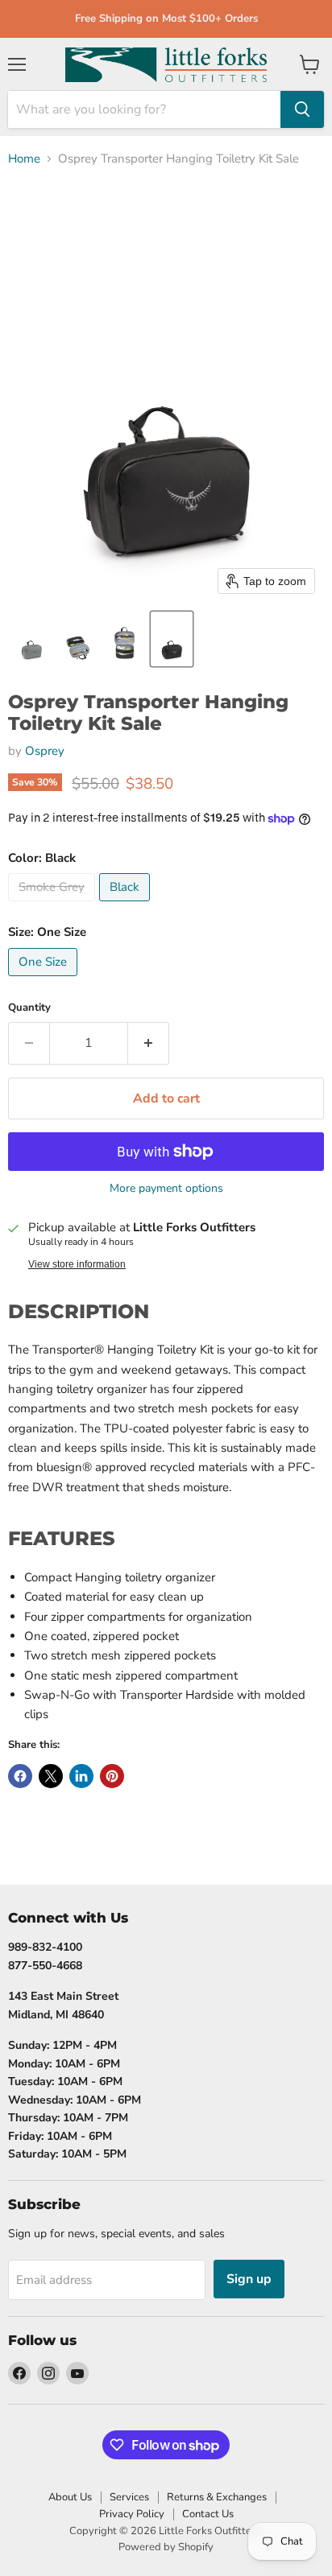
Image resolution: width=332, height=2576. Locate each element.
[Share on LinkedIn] (81, 1776)
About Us (70, 2497)
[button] (31, 639)
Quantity (29, 1008)
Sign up (249, 2279)
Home (24, 159)
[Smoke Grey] (54, 905)
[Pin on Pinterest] (112, 1776)
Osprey (45, 751)
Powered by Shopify (166, 2547)
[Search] (302, 109)
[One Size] (45, 980)
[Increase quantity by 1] (149, 1043)
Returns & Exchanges (217, 2497)
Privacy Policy (132, 2514)
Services (129, 2497)
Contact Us (208, 2514)
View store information (77, 1264)
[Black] (127, 905)
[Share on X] (51, 1776)
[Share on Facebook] (20, 1776)
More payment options (166, 1189)
